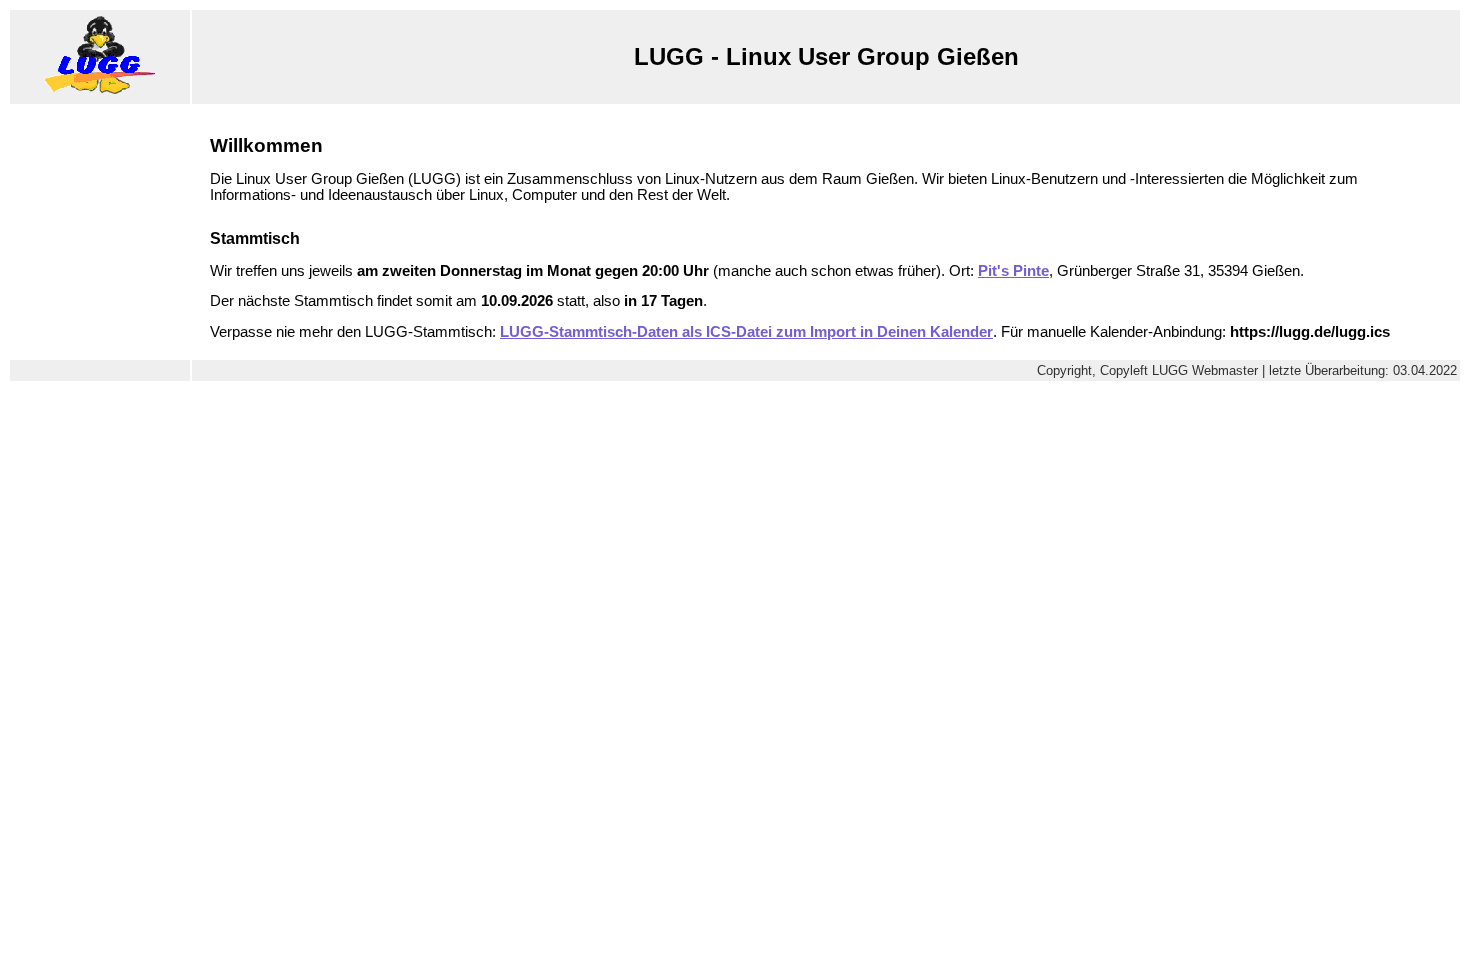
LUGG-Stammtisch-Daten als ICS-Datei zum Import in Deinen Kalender (746, 332)
